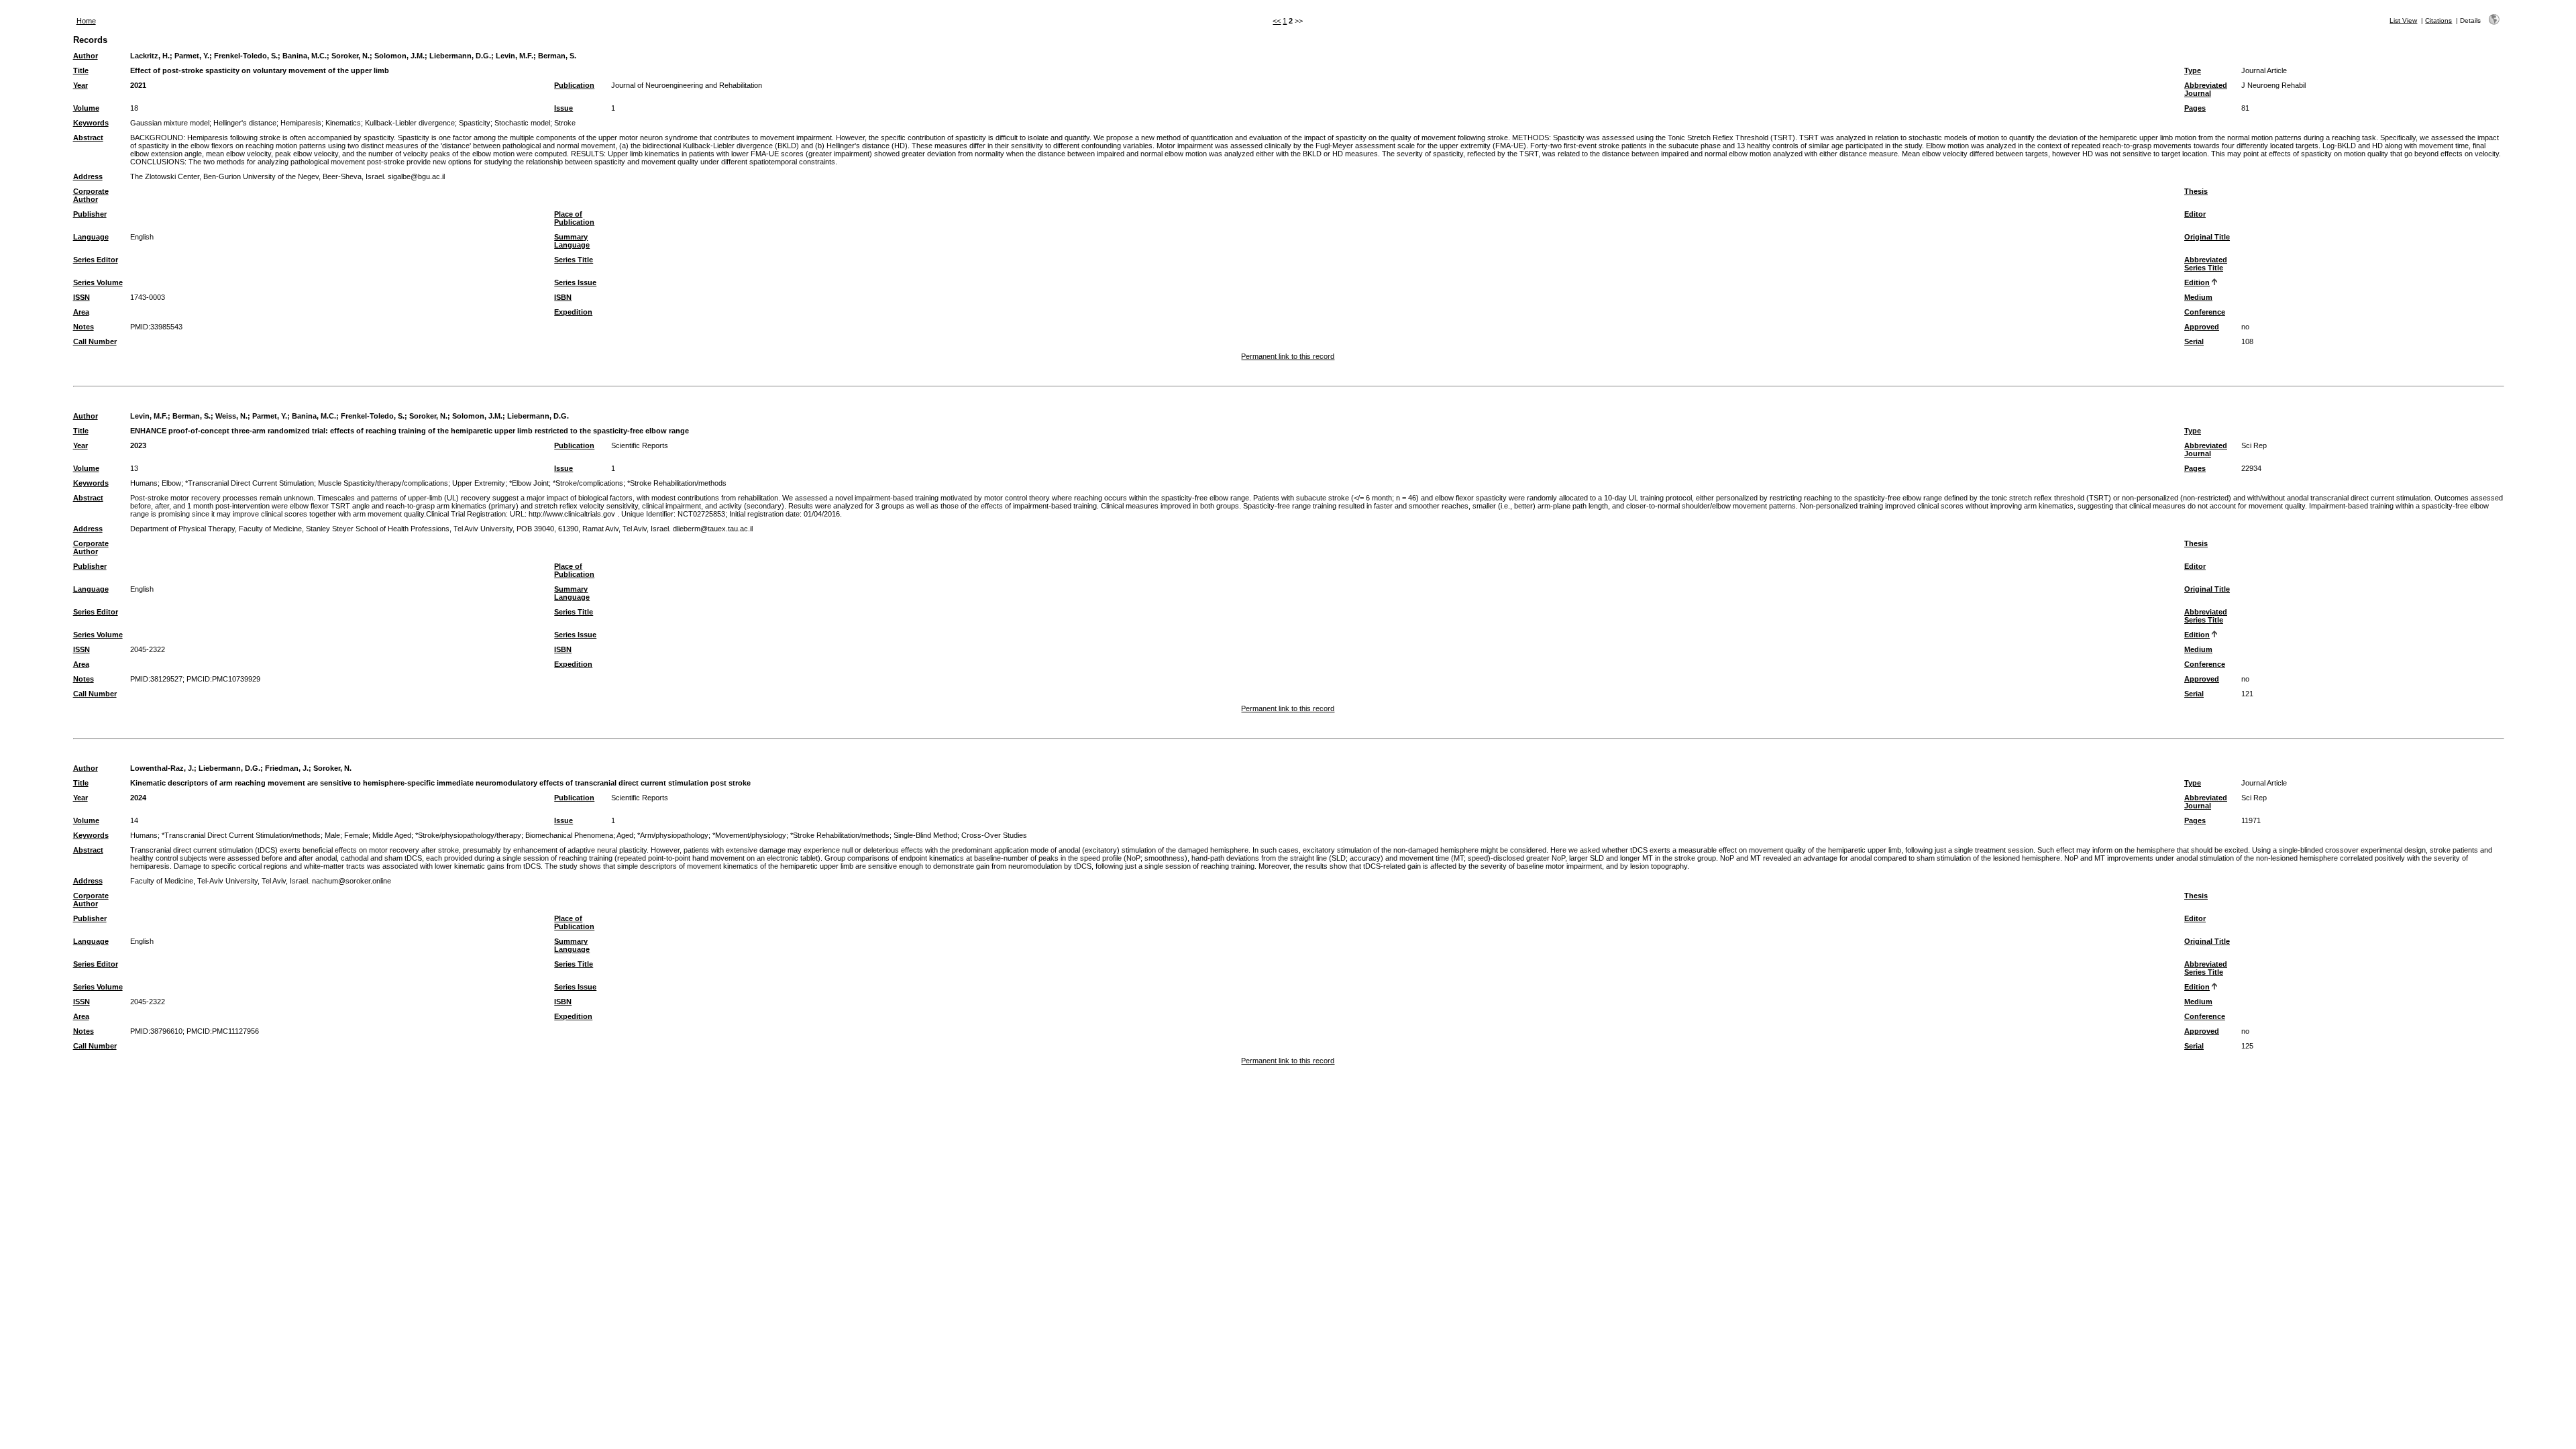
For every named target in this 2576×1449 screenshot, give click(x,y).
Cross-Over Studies (994, 835)
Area (81, 312)
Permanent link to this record (1288, 356)
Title (81, 70)
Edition (2197, 282)
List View (2403, 20)
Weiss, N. (231, 416)
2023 (138, 445)
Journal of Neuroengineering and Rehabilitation (687, 85)
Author (86, 56)
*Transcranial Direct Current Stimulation (250, 483)
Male (332, 835)
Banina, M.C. (305, 56)
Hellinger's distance (245, 123)
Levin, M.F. (515, 56)
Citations (2438, 20)
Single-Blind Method (925, 835)
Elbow (171, 483)
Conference (2205, 312)
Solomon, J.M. (399, 56)
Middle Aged (392, 835)
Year (80, 85)
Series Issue (575, 282)
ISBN (563, 297)
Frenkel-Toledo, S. (246, 56)
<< (1277, 21)
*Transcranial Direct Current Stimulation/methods (241, 835)
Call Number (95, 341)
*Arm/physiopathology (673, 835)
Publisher (90, 214)
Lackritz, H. (150, 56)
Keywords (91, 123)
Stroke (565, 123)
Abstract (88, 138)
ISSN (82, 297)
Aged (625, 835)
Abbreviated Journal (2206, 89)
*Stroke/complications (588, 483)
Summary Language (572, 241)
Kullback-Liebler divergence (410, 123)
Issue (563, 108)
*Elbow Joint (529, 483)
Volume (86, 108)
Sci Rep (2254, 445)
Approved (2202, 327)
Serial (2194, 341)
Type (2193, 70)
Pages (2195, 108)
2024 (138, 798)
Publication (574, 85)
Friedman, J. (287, 768)
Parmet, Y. (192, 56)
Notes (84, 327)
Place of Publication (574, 218)
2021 (138, 85)
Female (356, 835)
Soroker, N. (351, 56)
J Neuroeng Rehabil (2273, 85)
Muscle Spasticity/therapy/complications (383, 483)
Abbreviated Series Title (2206, 264)
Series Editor (96, 260)
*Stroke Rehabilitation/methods (677, 483)
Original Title (2207, 237)
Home (86, 21)
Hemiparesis (301, 123)
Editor (2195, 214)
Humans (144, 483)
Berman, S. (557, 56)
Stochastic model (522, 123)
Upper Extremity (479, 483)
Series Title (574, 260)
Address (88, 176)
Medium (2198, 297)
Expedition (573, 312)
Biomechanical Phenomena (569, 835)
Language (91, 237)
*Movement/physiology (749, 835)
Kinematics (343, 123)
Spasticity (475, 123)
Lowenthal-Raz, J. (162, 768)
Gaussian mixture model (170, 123)
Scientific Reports (640, 445)
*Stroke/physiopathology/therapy (468, 835)
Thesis (2196, 191)
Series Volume (98, 282)
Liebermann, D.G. (460, 56)
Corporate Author (91, 195)
